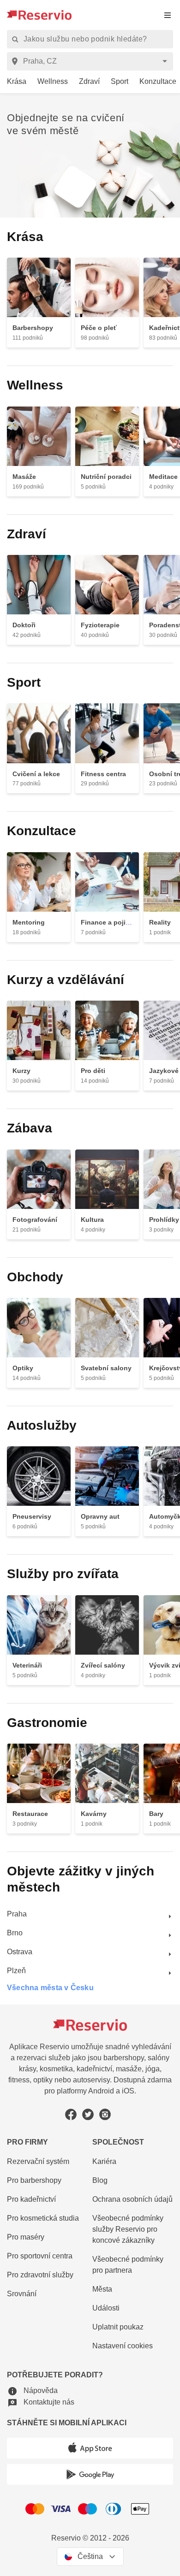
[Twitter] (88, 2114)
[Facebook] (71, 2114)
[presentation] (168, 15)
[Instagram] (105, 2114)
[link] (13, 82)
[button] (32, 2391)
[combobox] (92, 61)
